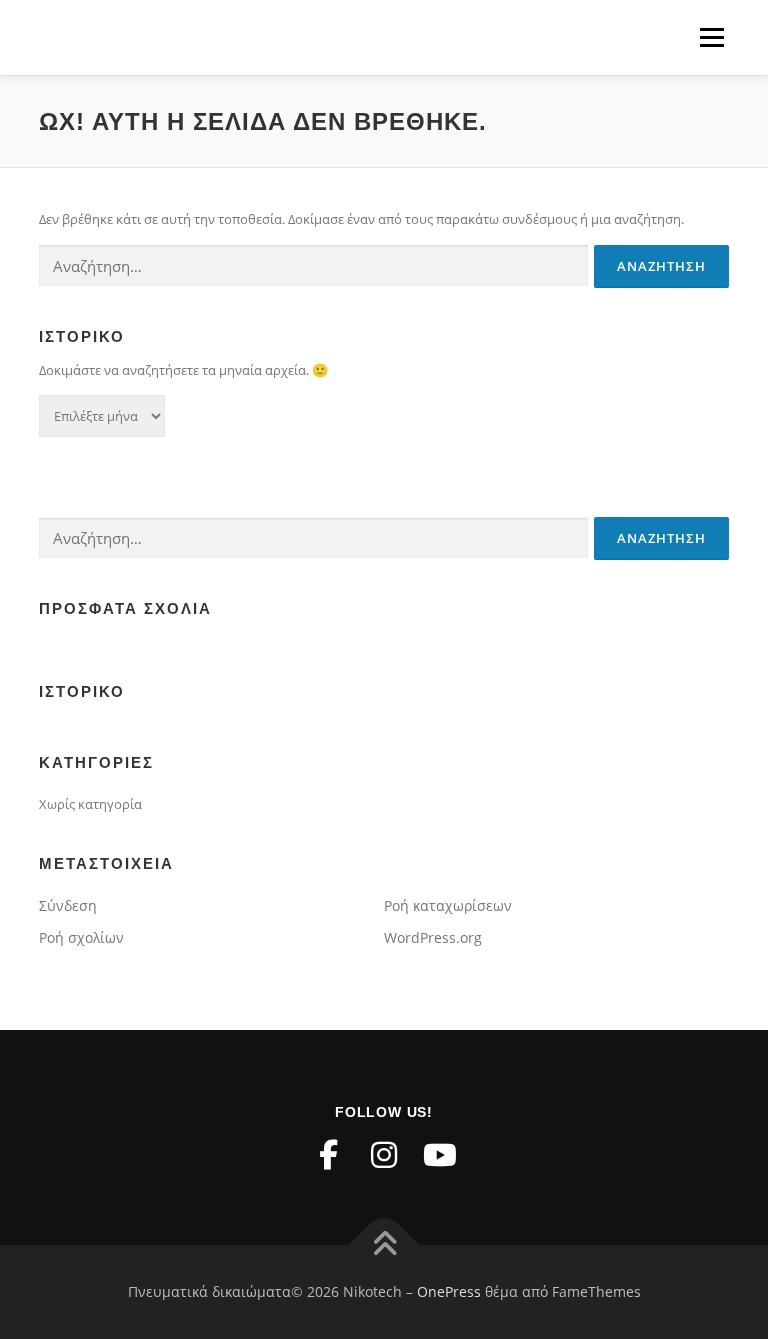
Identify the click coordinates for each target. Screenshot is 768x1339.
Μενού (711, 37)
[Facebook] (328, 1155)
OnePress (449, 1291)
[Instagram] (384, 1155)
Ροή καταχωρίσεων (448, 905)
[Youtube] (440, 1155)
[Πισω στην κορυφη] (384, 1245)
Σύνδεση (68, 905)
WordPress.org (433, 937)
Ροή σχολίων (81, 937)
